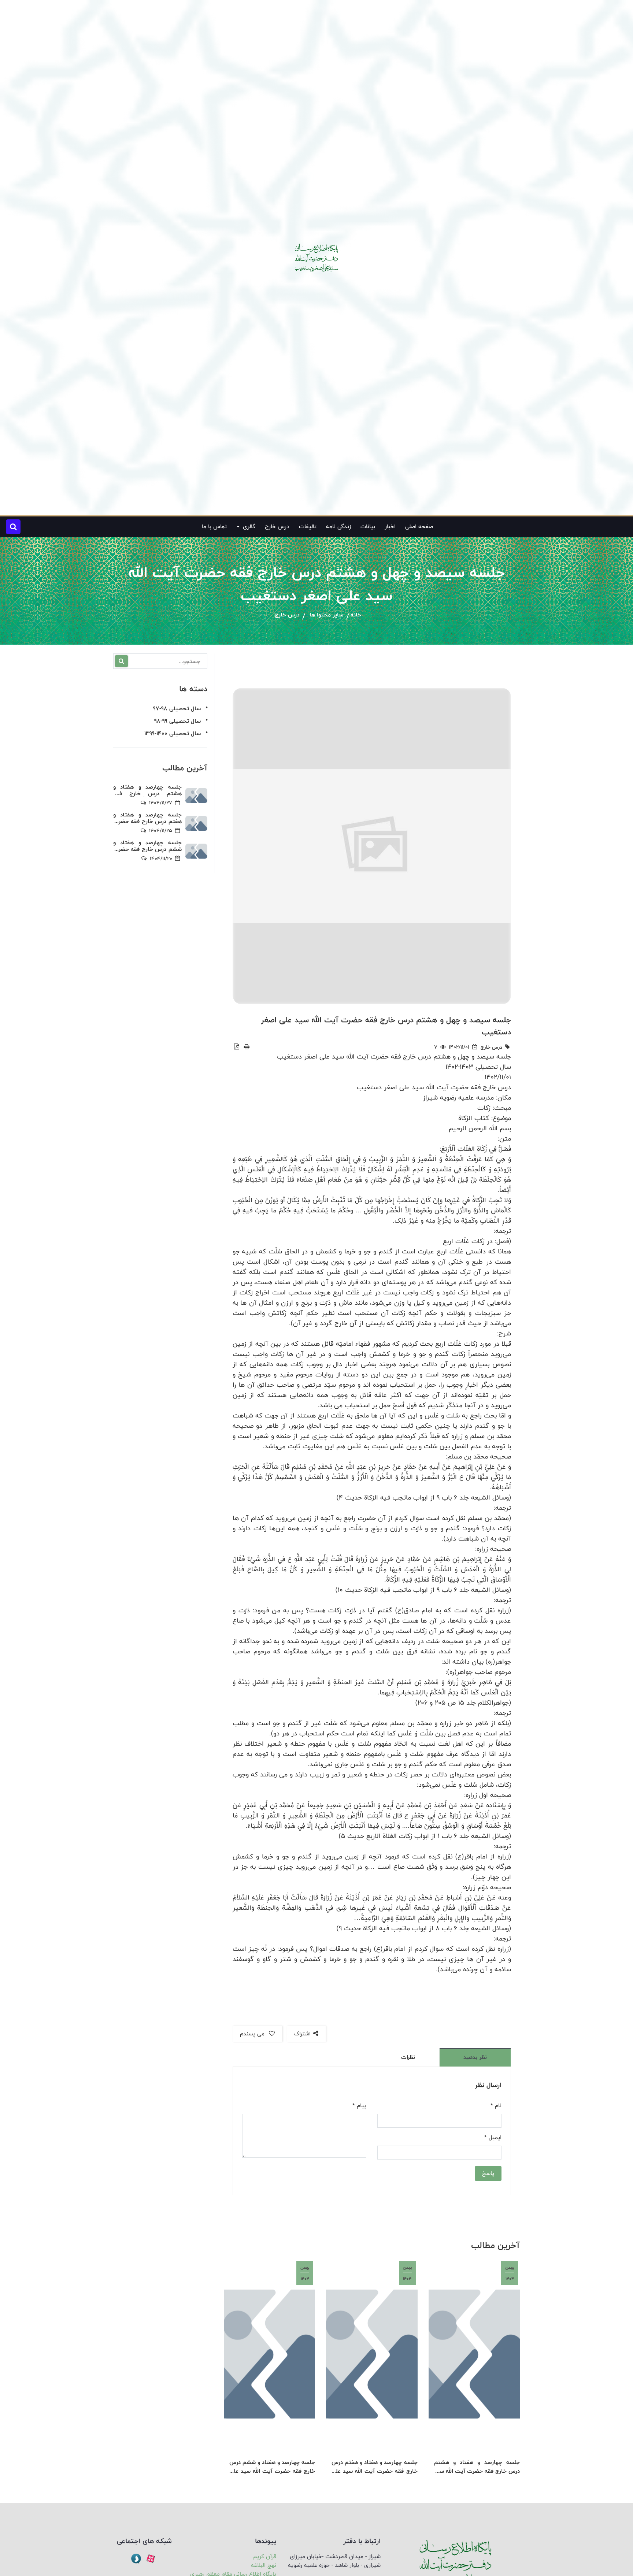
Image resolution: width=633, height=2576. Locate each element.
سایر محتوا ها (326, 615)
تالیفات (308, 527)
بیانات (368, 527)
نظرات (408, 2057)
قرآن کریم (265, 2556)
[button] (13, 527)
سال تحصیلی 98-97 (177, 709)
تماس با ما (214, 527)
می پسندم (253, 2034)
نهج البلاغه (264, 2565)
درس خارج (277, 527)
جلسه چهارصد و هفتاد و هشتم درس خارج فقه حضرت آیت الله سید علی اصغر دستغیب (477, 2467)
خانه (356, 615)
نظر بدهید (475, 2057)
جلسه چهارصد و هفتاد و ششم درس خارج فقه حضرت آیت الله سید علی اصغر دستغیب (272, 2467)
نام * (496, 2106)
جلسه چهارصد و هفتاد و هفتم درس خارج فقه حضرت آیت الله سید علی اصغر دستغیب (374, 2467)
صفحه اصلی (419, 527)
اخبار (390, 527)
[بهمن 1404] (474, 2354)
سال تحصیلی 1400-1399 (173, 733)
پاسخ (488, 2173)
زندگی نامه (338, 527)
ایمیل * (493, 2138)
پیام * (359, 2106)
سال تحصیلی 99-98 (177, 721)
